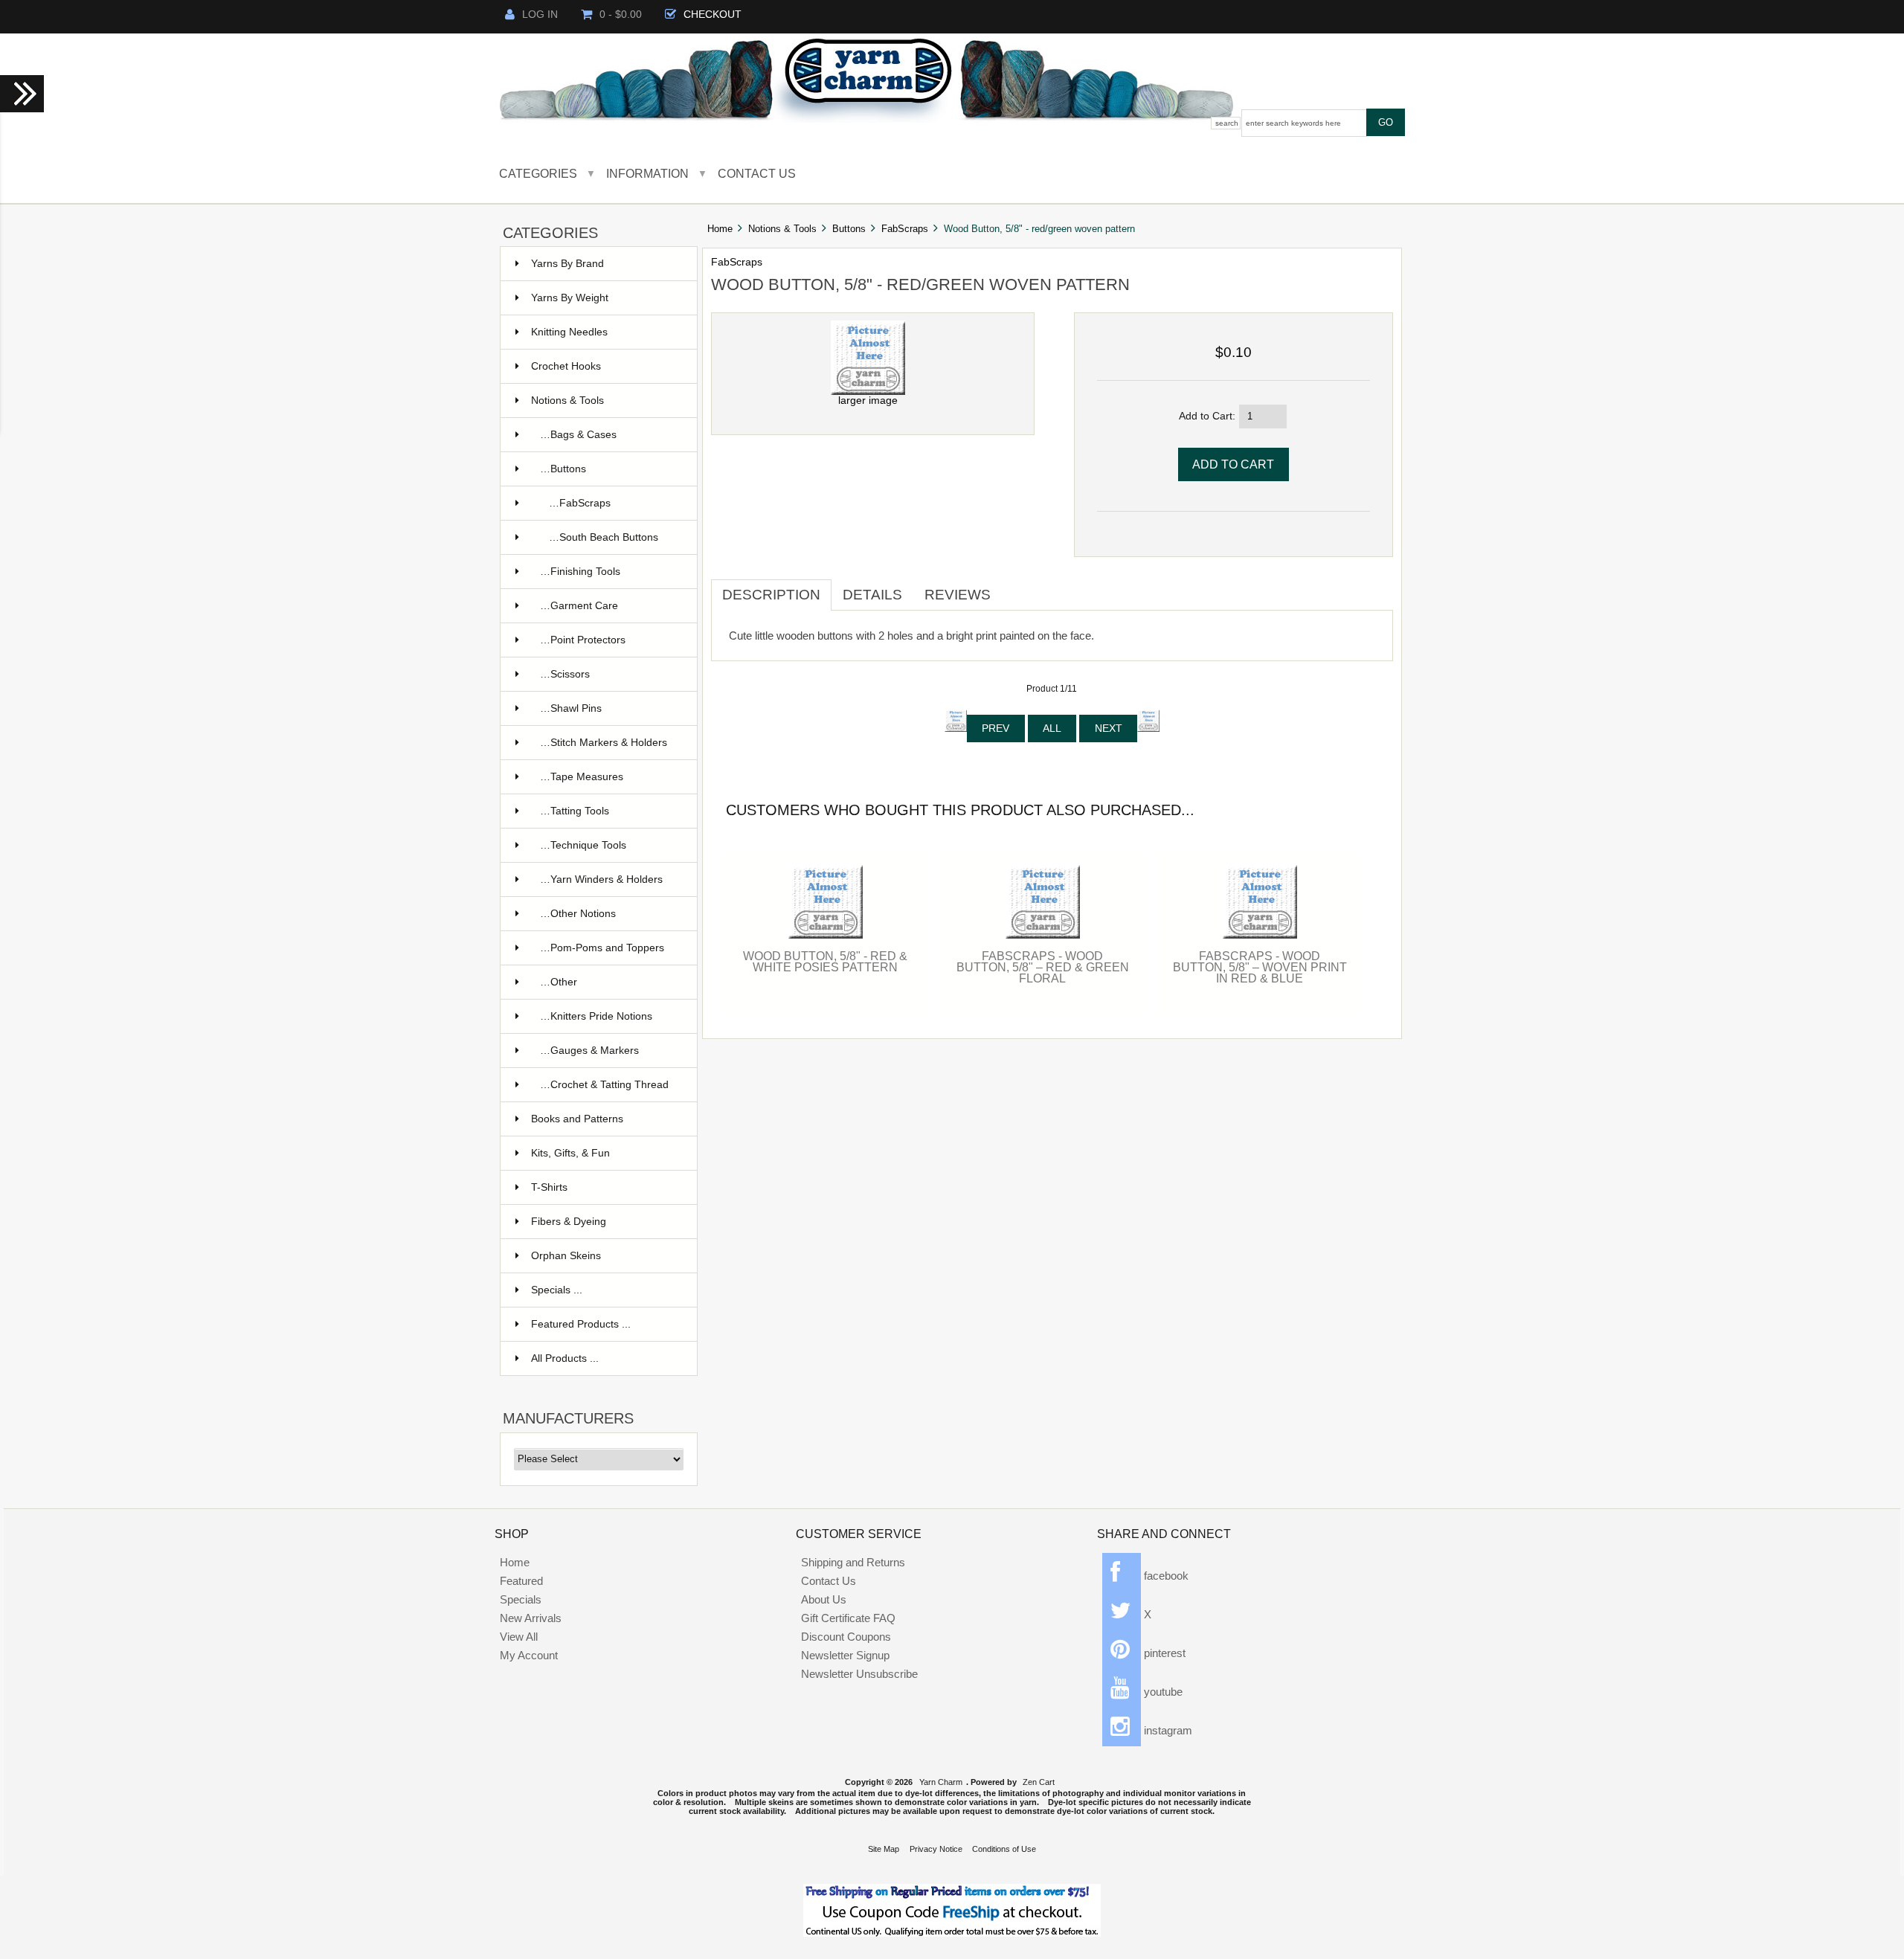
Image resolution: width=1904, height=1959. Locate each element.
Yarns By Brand (567, 264)
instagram (1167, 1730)
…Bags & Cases (578, 435)
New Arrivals (531, 1618)
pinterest (1163, 1653)
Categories (538, 173)
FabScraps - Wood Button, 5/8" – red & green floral (1043, 967)
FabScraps (905, 229)
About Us (824, 1599)
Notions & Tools (782, 229)
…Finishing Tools (580, 572)
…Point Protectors (583, 640)
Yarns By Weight (570, 298)
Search (1227, 123)
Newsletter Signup (845, 1655)
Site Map (884, 1849)
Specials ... (557, 1290)
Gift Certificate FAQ (848, 1618)
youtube (1162, 1692)
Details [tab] (872, 595)
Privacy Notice (936, 1849)
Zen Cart (1039, 1782)
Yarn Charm (941, 1782)
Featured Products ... (581, 1324)
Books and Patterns (577, 1119)
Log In (540, 15)
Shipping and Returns (853, 1562)
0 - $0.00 (621, 15)
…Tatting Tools (575, 811)
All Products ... (565, 1358)
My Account (529, 1655)
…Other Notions (578, 914)
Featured (521, 1581)
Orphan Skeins (566, 1256)
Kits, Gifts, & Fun (570, 1153)
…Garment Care (579, 606)
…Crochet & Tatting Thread (604, 1085)
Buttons (849, 229)
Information (647, 173)
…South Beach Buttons (604, 537)
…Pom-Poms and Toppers (602, 948)
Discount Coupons (846, 1637)
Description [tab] (771, 595)
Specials (521, 1599)
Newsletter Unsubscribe (859, 1674)
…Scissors (565, 674)
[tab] (1013, 589)
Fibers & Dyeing (569, 1222)
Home (720, 229)
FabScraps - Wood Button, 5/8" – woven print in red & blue (1260, 967)
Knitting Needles (569, 332)
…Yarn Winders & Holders (601, 879)
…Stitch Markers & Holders (604, 743)
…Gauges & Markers (589, 1051)
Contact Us (757, 173)
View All (519, 1637)
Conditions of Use (1004, 1849)
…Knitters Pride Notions (596, 1016)
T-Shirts (549, 1187)
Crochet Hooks (566, 366)
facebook (1165, 1576)
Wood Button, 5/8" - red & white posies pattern (825, 961)
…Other (559, 982)
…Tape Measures (582, 777)
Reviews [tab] (958, 595)
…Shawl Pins (571, 708)
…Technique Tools (583, 845)
